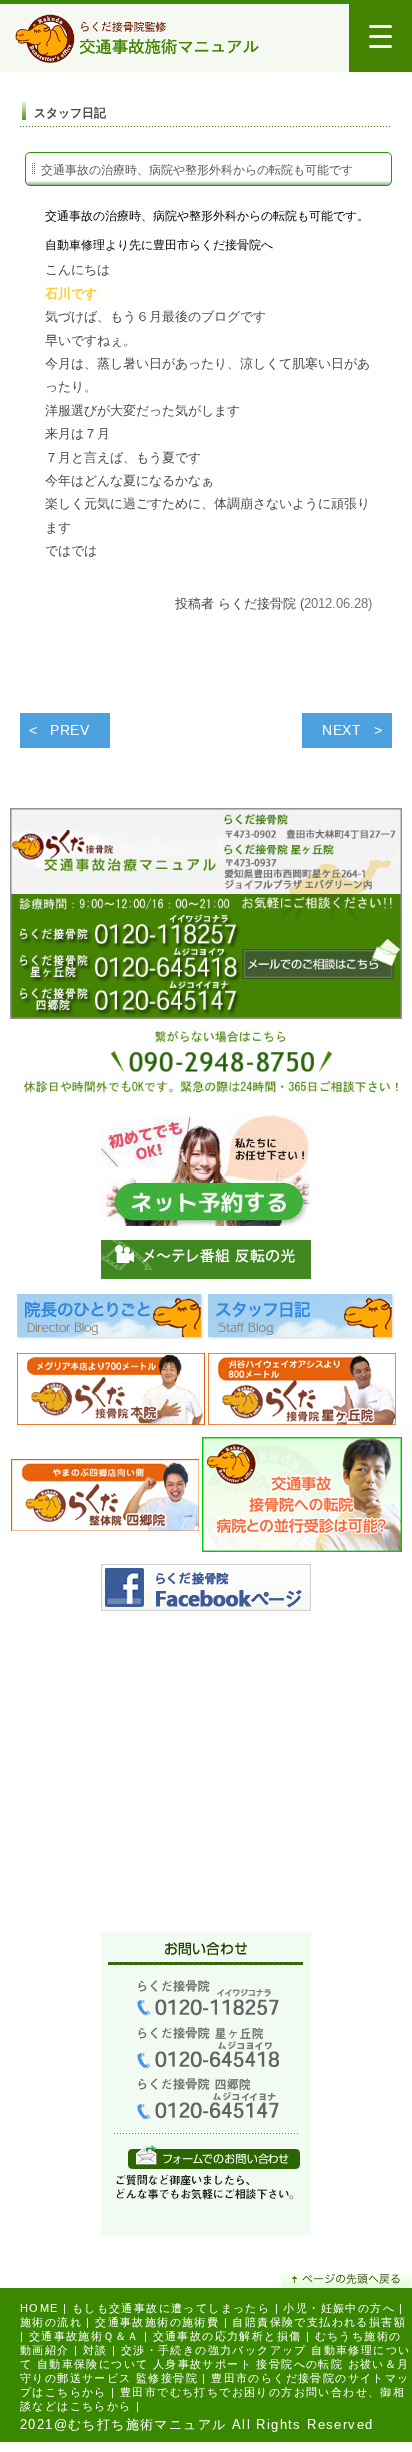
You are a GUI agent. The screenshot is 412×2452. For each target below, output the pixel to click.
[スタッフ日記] (302, 1322)
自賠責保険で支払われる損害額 (319, 2322)
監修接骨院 (167, 2378)
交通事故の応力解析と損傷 (227, 2336)
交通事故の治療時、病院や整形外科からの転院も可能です (197, 170)
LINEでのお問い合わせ (214, 2156)
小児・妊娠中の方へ (339, 2308)
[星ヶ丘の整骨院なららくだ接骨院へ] (302, 1394)
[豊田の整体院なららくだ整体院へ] (105, 1499)
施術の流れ (51, 2322)
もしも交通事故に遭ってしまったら (171, 2308)
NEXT (342, 730)
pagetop (346, 2278)
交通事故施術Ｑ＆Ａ (84, 2336)
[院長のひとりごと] (111, 1322)
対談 (95, 2350)
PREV (70, 730)
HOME (39, 2308)
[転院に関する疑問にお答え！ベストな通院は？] (302, 1499)
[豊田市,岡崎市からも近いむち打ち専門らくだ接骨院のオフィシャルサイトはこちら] (111, 1394)
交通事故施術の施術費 (157, 2322)
